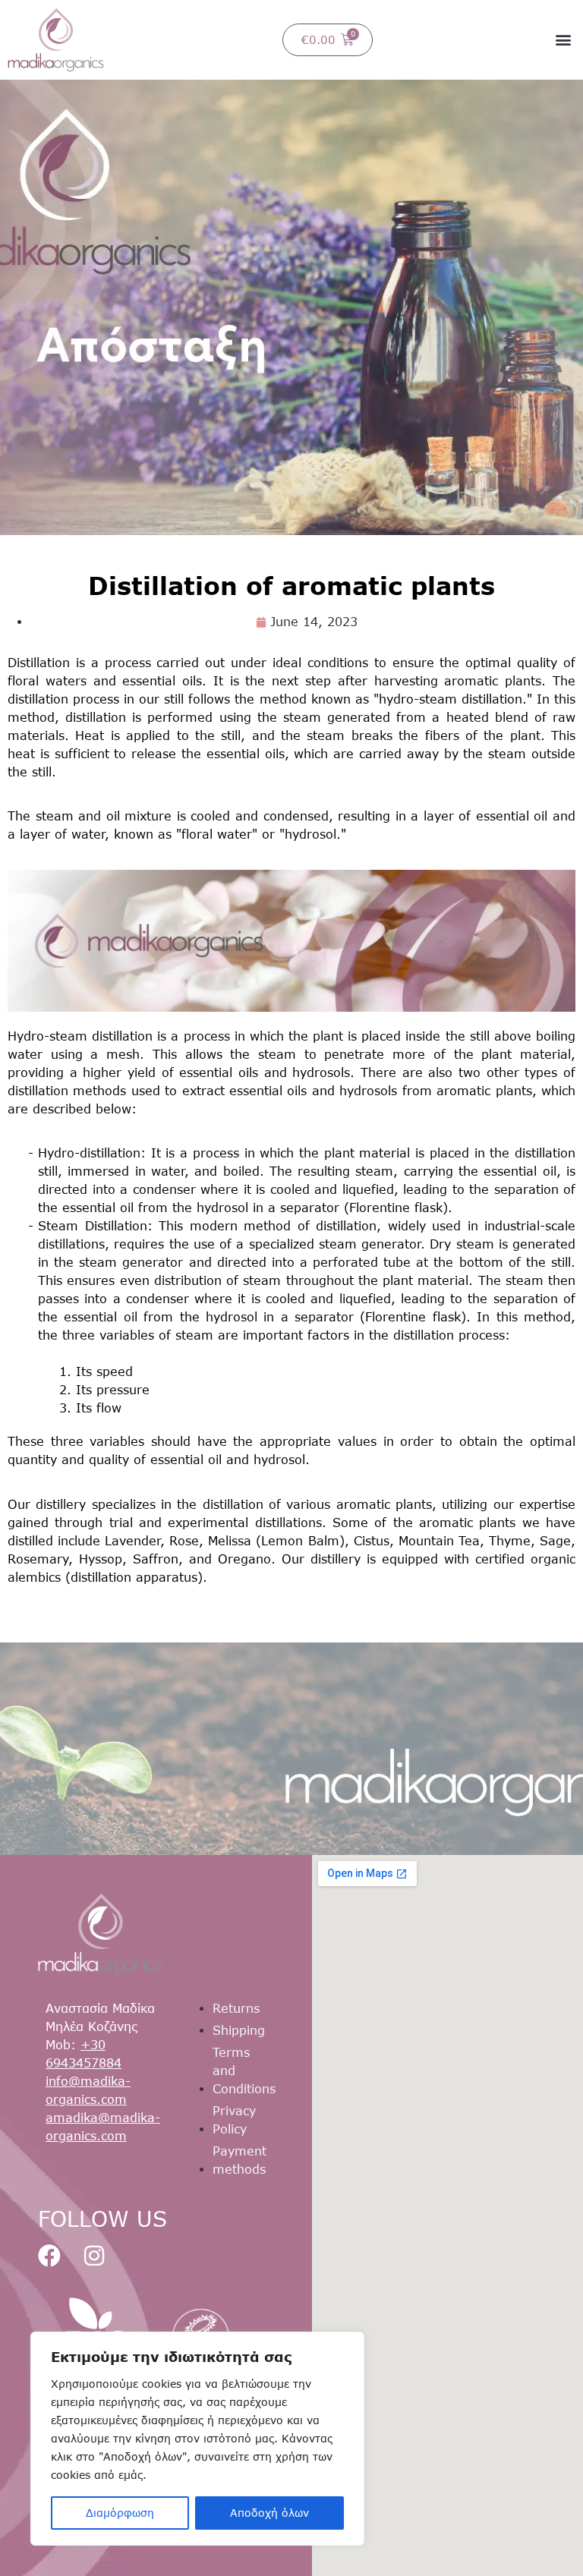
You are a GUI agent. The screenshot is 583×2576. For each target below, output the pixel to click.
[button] (563, 40)
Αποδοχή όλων (269, 2513)
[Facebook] (49, 2256)
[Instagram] (94, 2256)
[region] (197, 2439)
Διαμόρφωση (120, 2513)
